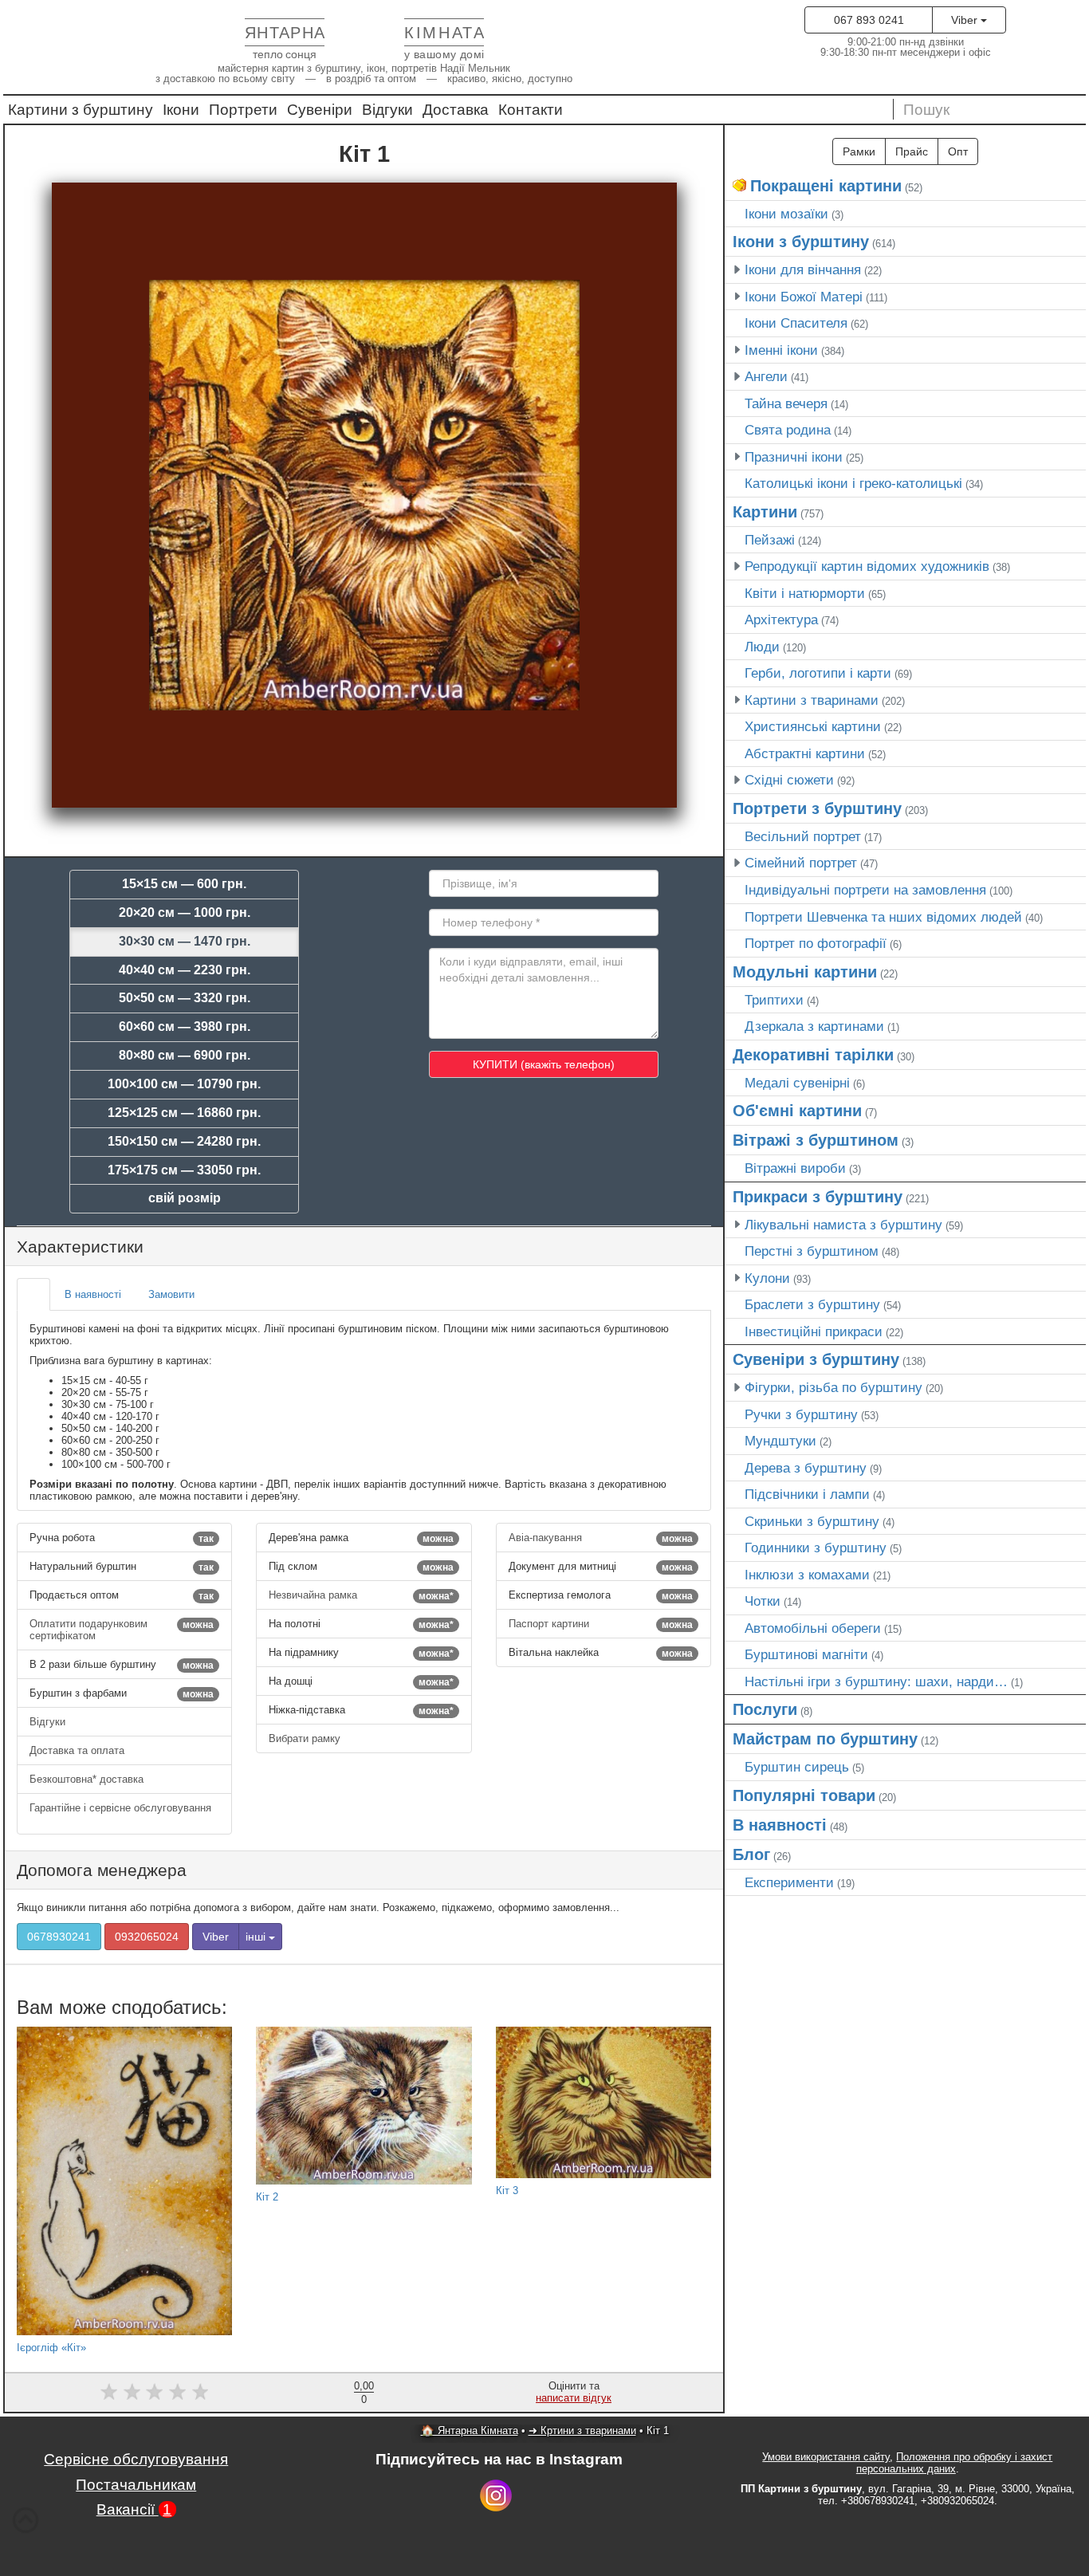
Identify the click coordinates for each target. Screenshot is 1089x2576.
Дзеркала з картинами (814, 1026)
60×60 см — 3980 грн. (185, 1026)
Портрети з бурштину (817, 808)
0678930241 (59, 1937)
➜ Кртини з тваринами (582, 2430)
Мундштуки (780, 1441)
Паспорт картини (601, 1624)
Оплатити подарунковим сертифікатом (122, 1630)
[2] (132, 2391)
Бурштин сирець (797, 1767)
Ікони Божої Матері (804, 297)
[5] (201, 2391)
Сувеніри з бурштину (816, 1359)
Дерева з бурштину (806, 1468)
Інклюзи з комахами (807, 1575)
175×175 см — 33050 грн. (184, 1170)
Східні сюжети (789, 780)
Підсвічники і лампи (807, 1494)
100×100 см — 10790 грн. (184, 1084)
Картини (765, 512)
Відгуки (387, 110)
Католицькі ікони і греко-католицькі (853, 483)
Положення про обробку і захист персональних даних (955, 2463)
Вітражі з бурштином (816, 1140)
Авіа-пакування (601, 1538)
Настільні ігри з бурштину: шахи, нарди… (876, 1681)
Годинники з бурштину (816, 1548)
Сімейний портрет (801, 863)
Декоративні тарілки (813, 1055)
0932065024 (147, 1937)
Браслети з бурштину (812, 1304)
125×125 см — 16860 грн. (184, 1113)
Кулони (767, 1278)
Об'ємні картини (797, 1111)
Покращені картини (826, 186)
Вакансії (134, 2509)
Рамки (859, 151)
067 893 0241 (869, 20)
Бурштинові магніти (806, 1654)
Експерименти (789, 1882)
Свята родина (788, 430)
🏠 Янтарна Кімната (470, 2430)
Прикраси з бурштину (818, 1197)
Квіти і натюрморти (805, 593)
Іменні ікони (781, 350)
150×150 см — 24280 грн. (184, 1141)
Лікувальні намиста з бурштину (843, 1225)
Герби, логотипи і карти (818, 673)
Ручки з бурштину (801, 1414)
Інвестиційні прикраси (814, 1331)
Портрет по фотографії (816, 943)
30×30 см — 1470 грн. (185, 941)
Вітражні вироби (795, 1168)
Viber (966, 20)
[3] (154, 2391)
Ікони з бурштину (801, 242)
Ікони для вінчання (803, 269)
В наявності (780, 1825)
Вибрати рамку (306, 1738)
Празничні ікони (794, 457)
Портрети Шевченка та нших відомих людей (883, 917)
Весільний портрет (803, 836)
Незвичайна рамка (361, 1595)
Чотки (763, 1601)
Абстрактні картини (805, 753)
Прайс (912, 151)
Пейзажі (770, 540)
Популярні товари (804, 1795)
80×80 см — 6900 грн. (185, 1055)
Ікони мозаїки (786, 214)
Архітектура (781, 619)
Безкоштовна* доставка (88, 1779)
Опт (958, 151)
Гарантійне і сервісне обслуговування (120, 1808)
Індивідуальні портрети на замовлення (865, 890)
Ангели (766, 376)
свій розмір (185, 1198)
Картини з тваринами (812, 700)
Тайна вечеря (786, 403)
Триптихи (774, 1000)
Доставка (456, 110)
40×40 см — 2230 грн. (185, 970)
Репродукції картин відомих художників (867, 566)
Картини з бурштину (81, 110)
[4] (177, 2391)
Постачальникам (136, 2485)
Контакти (531, 110)
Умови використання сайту (826, 2457)
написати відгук (574, 2398)
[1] (109, 2391)
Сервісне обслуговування (136, 2459)
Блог (751, 1854)
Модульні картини (805, 972)
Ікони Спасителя (796, 323)
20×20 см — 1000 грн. (185, 912)
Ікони (181, 110)
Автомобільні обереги (813, 1628)
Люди (762, 647)
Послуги (765, 1709)
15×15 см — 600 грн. (184, 884)
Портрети (243, 110)
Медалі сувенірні (797, 1083)
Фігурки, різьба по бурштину (833, 1387)
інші (257, 1937)
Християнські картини (813, 726)
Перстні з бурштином (812, 1251)
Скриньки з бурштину (812, 1521)
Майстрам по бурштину (825, 1739)
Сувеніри (320, 110)
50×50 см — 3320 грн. (185, 998)
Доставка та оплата (79, 1750)
